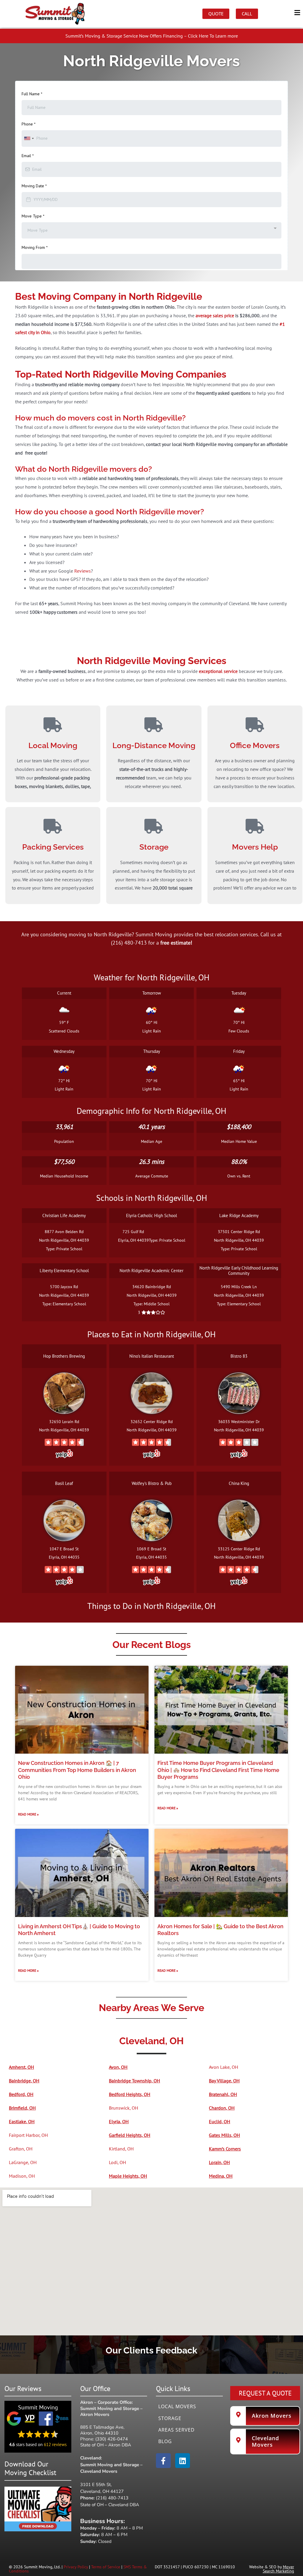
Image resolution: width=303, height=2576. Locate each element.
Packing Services (53, 847)
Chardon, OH (222, 2108)
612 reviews (55, 2444)
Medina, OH (221, 2176)
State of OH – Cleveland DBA (110, 2505)
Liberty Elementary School (64, 1271)
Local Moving (53, 745)
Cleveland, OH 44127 (102, 2491)
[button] (151, 13)
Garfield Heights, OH (130, 2135)
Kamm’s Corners (225, 2149)
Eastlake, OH (22, 2121)
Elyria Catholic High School (151, 1216)
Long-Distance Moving (154, 745)
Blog (165, 2441)
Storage (154, 847)
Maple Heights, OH (128, 2176)
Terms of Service (106, 2567)
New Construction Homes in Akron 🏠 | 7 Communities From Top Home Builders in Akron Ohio (77, 1770)
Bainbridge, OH (24, 2081)
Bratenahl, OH (223, 2094)
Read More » (28, 1814)
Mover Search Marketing (278, 2569)
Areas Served (177, 2430)
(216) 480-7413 (112, 2498)
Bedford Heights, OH (130, 2094)
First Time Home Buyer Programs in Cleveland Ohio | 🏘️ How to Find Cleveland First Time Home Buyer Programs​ (218, 1770)
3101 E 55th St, (96, 2485)
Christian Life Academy (64, 1216)
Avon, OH (118, 2067)
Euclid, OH (220, 2121)
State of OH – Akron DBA (106, 2445)
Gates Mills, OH (224, 2135)
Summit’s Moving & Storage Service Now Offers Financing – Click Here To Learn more (152, 36)
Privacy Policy (76, 2567)
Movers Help (255, 847)
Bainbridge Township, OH (134, 2081)
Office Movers (255, 745)
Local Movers (177, 2406)
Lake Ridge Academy (239, 1216)
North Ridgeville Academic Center (151, 1271)
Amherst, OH (21, 2067)
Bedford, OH (21, 2094)
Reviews (83, 571)
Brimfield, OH (22, 2108)
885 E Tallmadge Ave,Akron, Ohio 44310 (102, 2430)
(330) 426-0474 (112, 2439)
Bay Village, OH (224, 2081)
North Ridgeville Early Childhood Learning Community (239, 1271)
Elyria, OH (119, 2121)
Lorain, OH (219, 2162)
